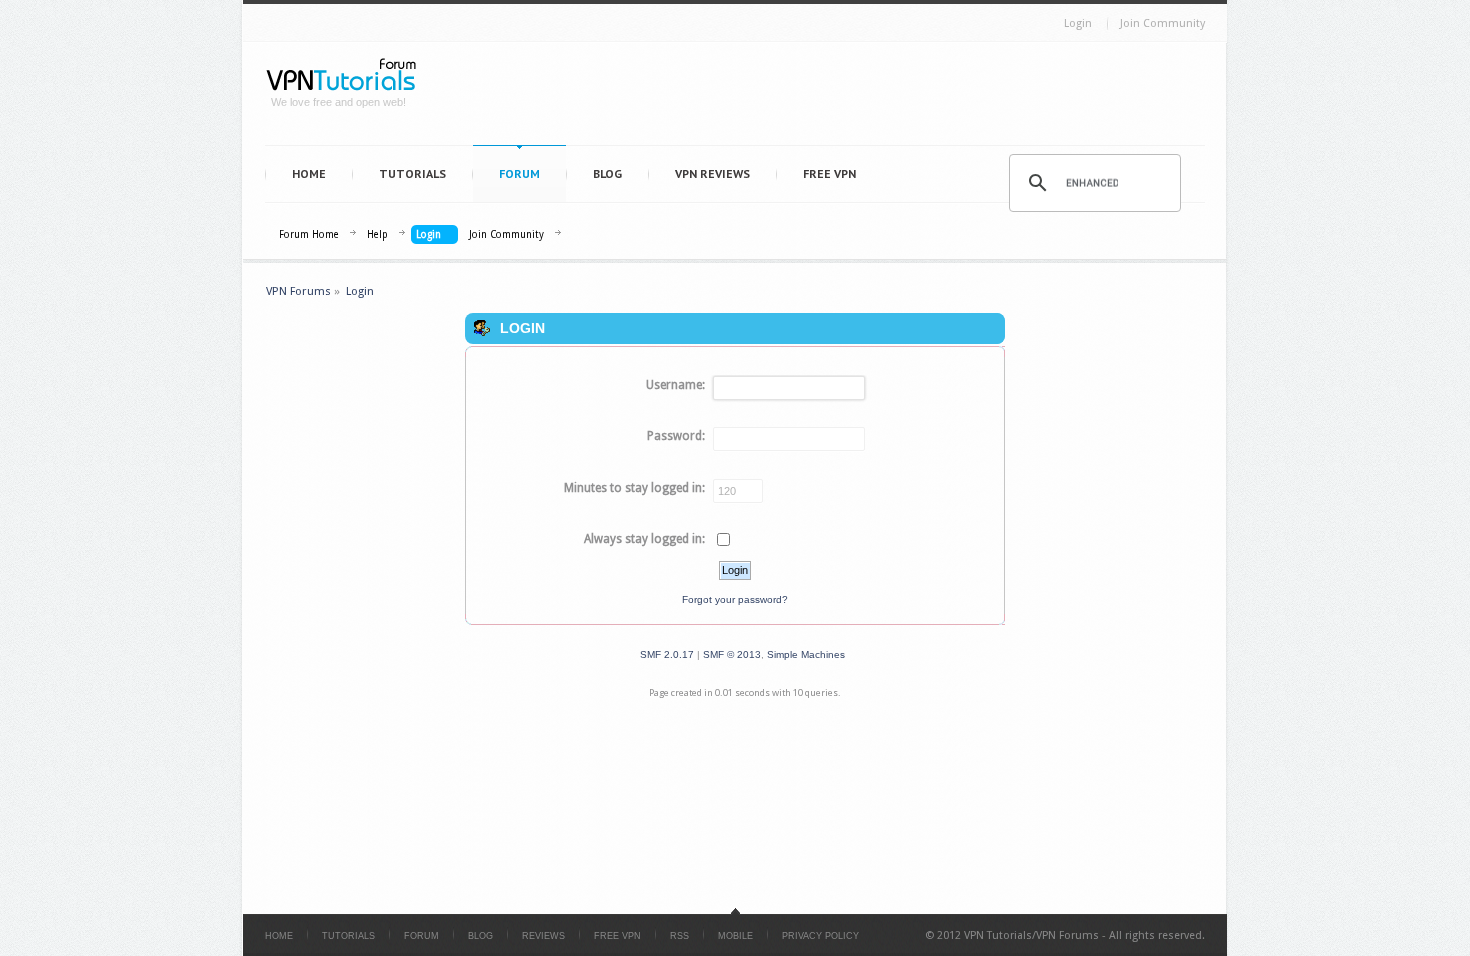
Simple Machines (806, 654)
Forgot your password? (735, 599)
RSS (679, 936)
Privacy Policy (820, 936)
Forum (519, 173)
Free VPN (829, 173)
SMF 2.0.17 (667, 654)
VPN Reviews (712, 173)
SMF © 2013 (732, 654)
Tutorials (412, 173)
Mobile (735, 936)
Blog (607, 173)
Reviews (543, 936)
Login (1078, 23)
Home (309, 173)
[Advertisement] (821, 98)
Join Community (1162, 23)
